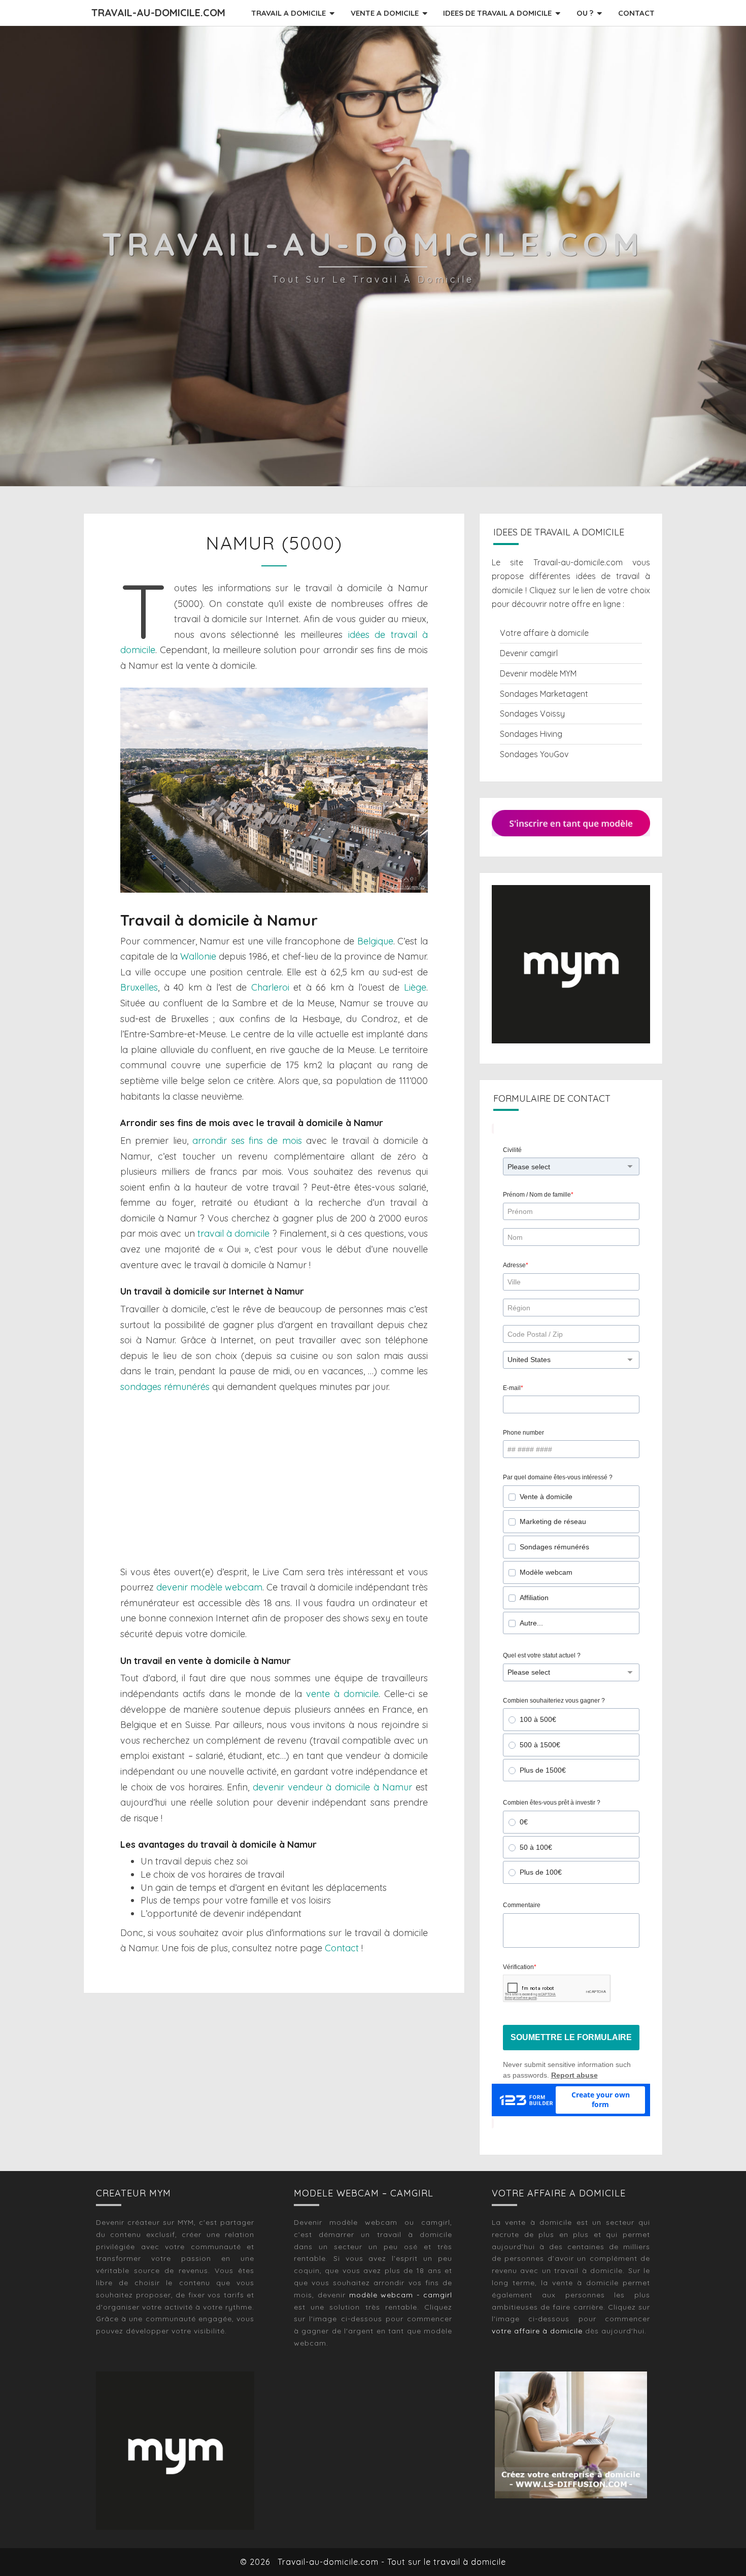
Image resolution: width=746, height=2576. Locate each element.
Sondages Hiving (531, 734)
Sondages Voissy (532, 714)
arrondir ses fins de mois (247, 1141)
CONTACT (636, 13)
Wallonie (198, 956)
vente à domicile (342, 1694)
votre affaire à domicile (537, 2331)
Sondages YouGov (534, 754)
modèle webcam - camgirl (401, 2295)
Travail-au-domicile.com (158, 12)
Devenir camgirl (529, 653)
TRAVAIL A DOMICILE (289, 13)
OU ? (585, 13)
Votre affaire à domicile (544, 633)
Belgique (375, 941)
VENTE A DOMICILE (385, 13)
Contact (342, 1948)
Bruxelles (139, 987)
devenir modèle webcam (209, 1587)
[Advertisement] (274, 1480)
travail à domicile (233, 1233)
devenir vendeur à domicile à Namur (332, 1787)
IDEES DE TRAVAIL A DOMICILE (497, 13)
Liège (415, 987)
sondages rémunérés (165, 1387)
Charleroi (270, 987)
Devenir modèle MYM (538, 673)
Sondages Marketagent (544, 694)
